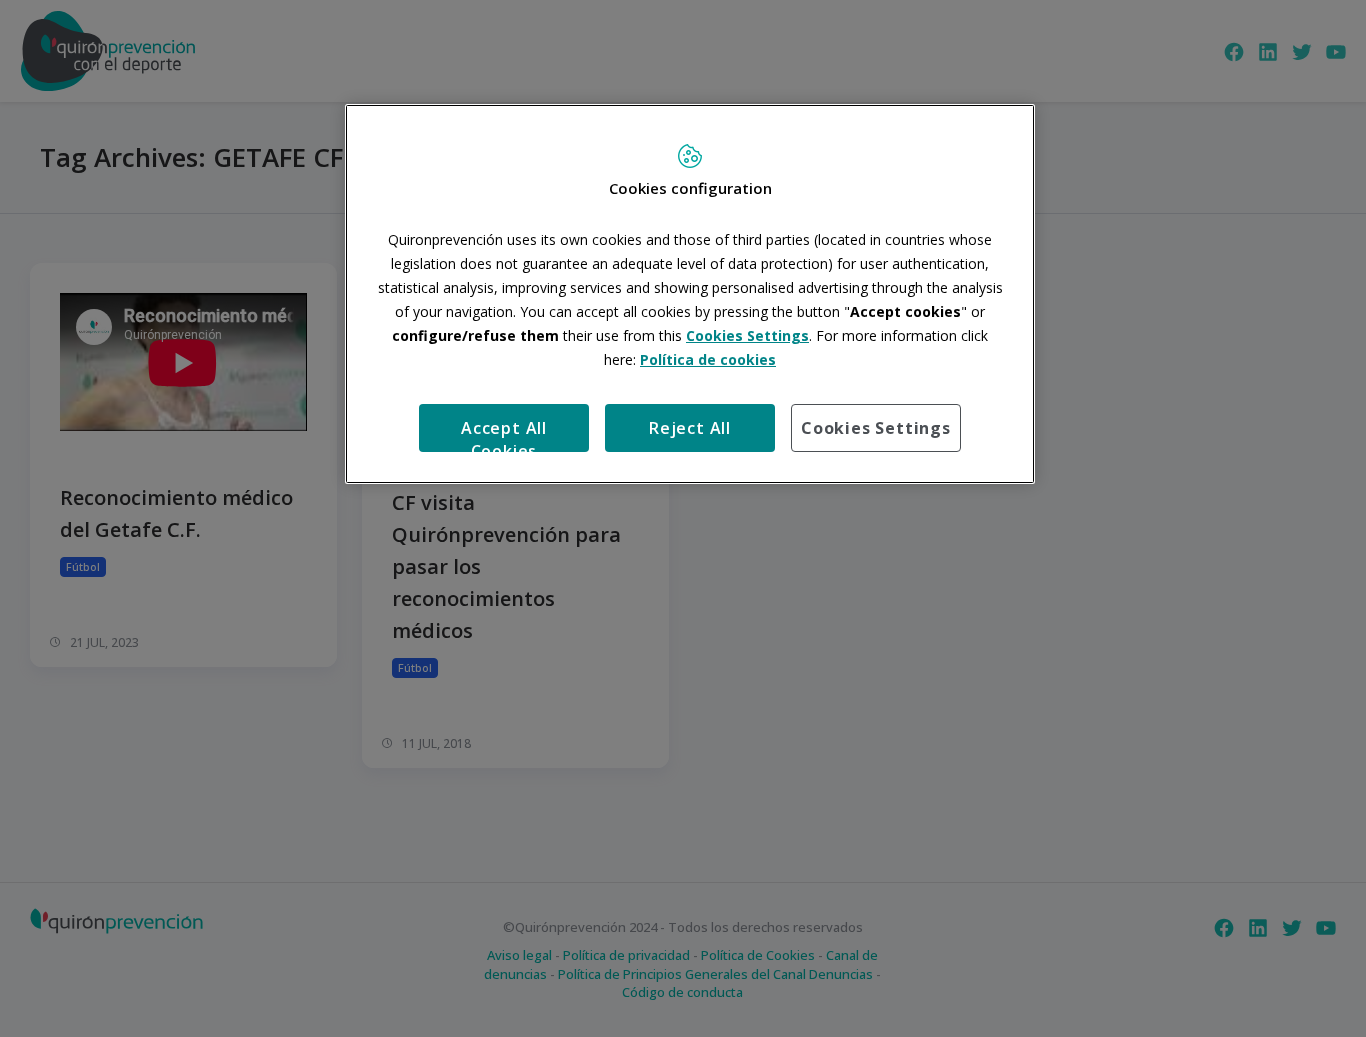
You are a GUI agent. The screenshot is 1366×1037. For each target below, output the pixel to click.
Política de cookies (708, 359)
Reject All (690, 428)
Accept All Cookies (504, 434)
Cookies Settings (876, 428)
